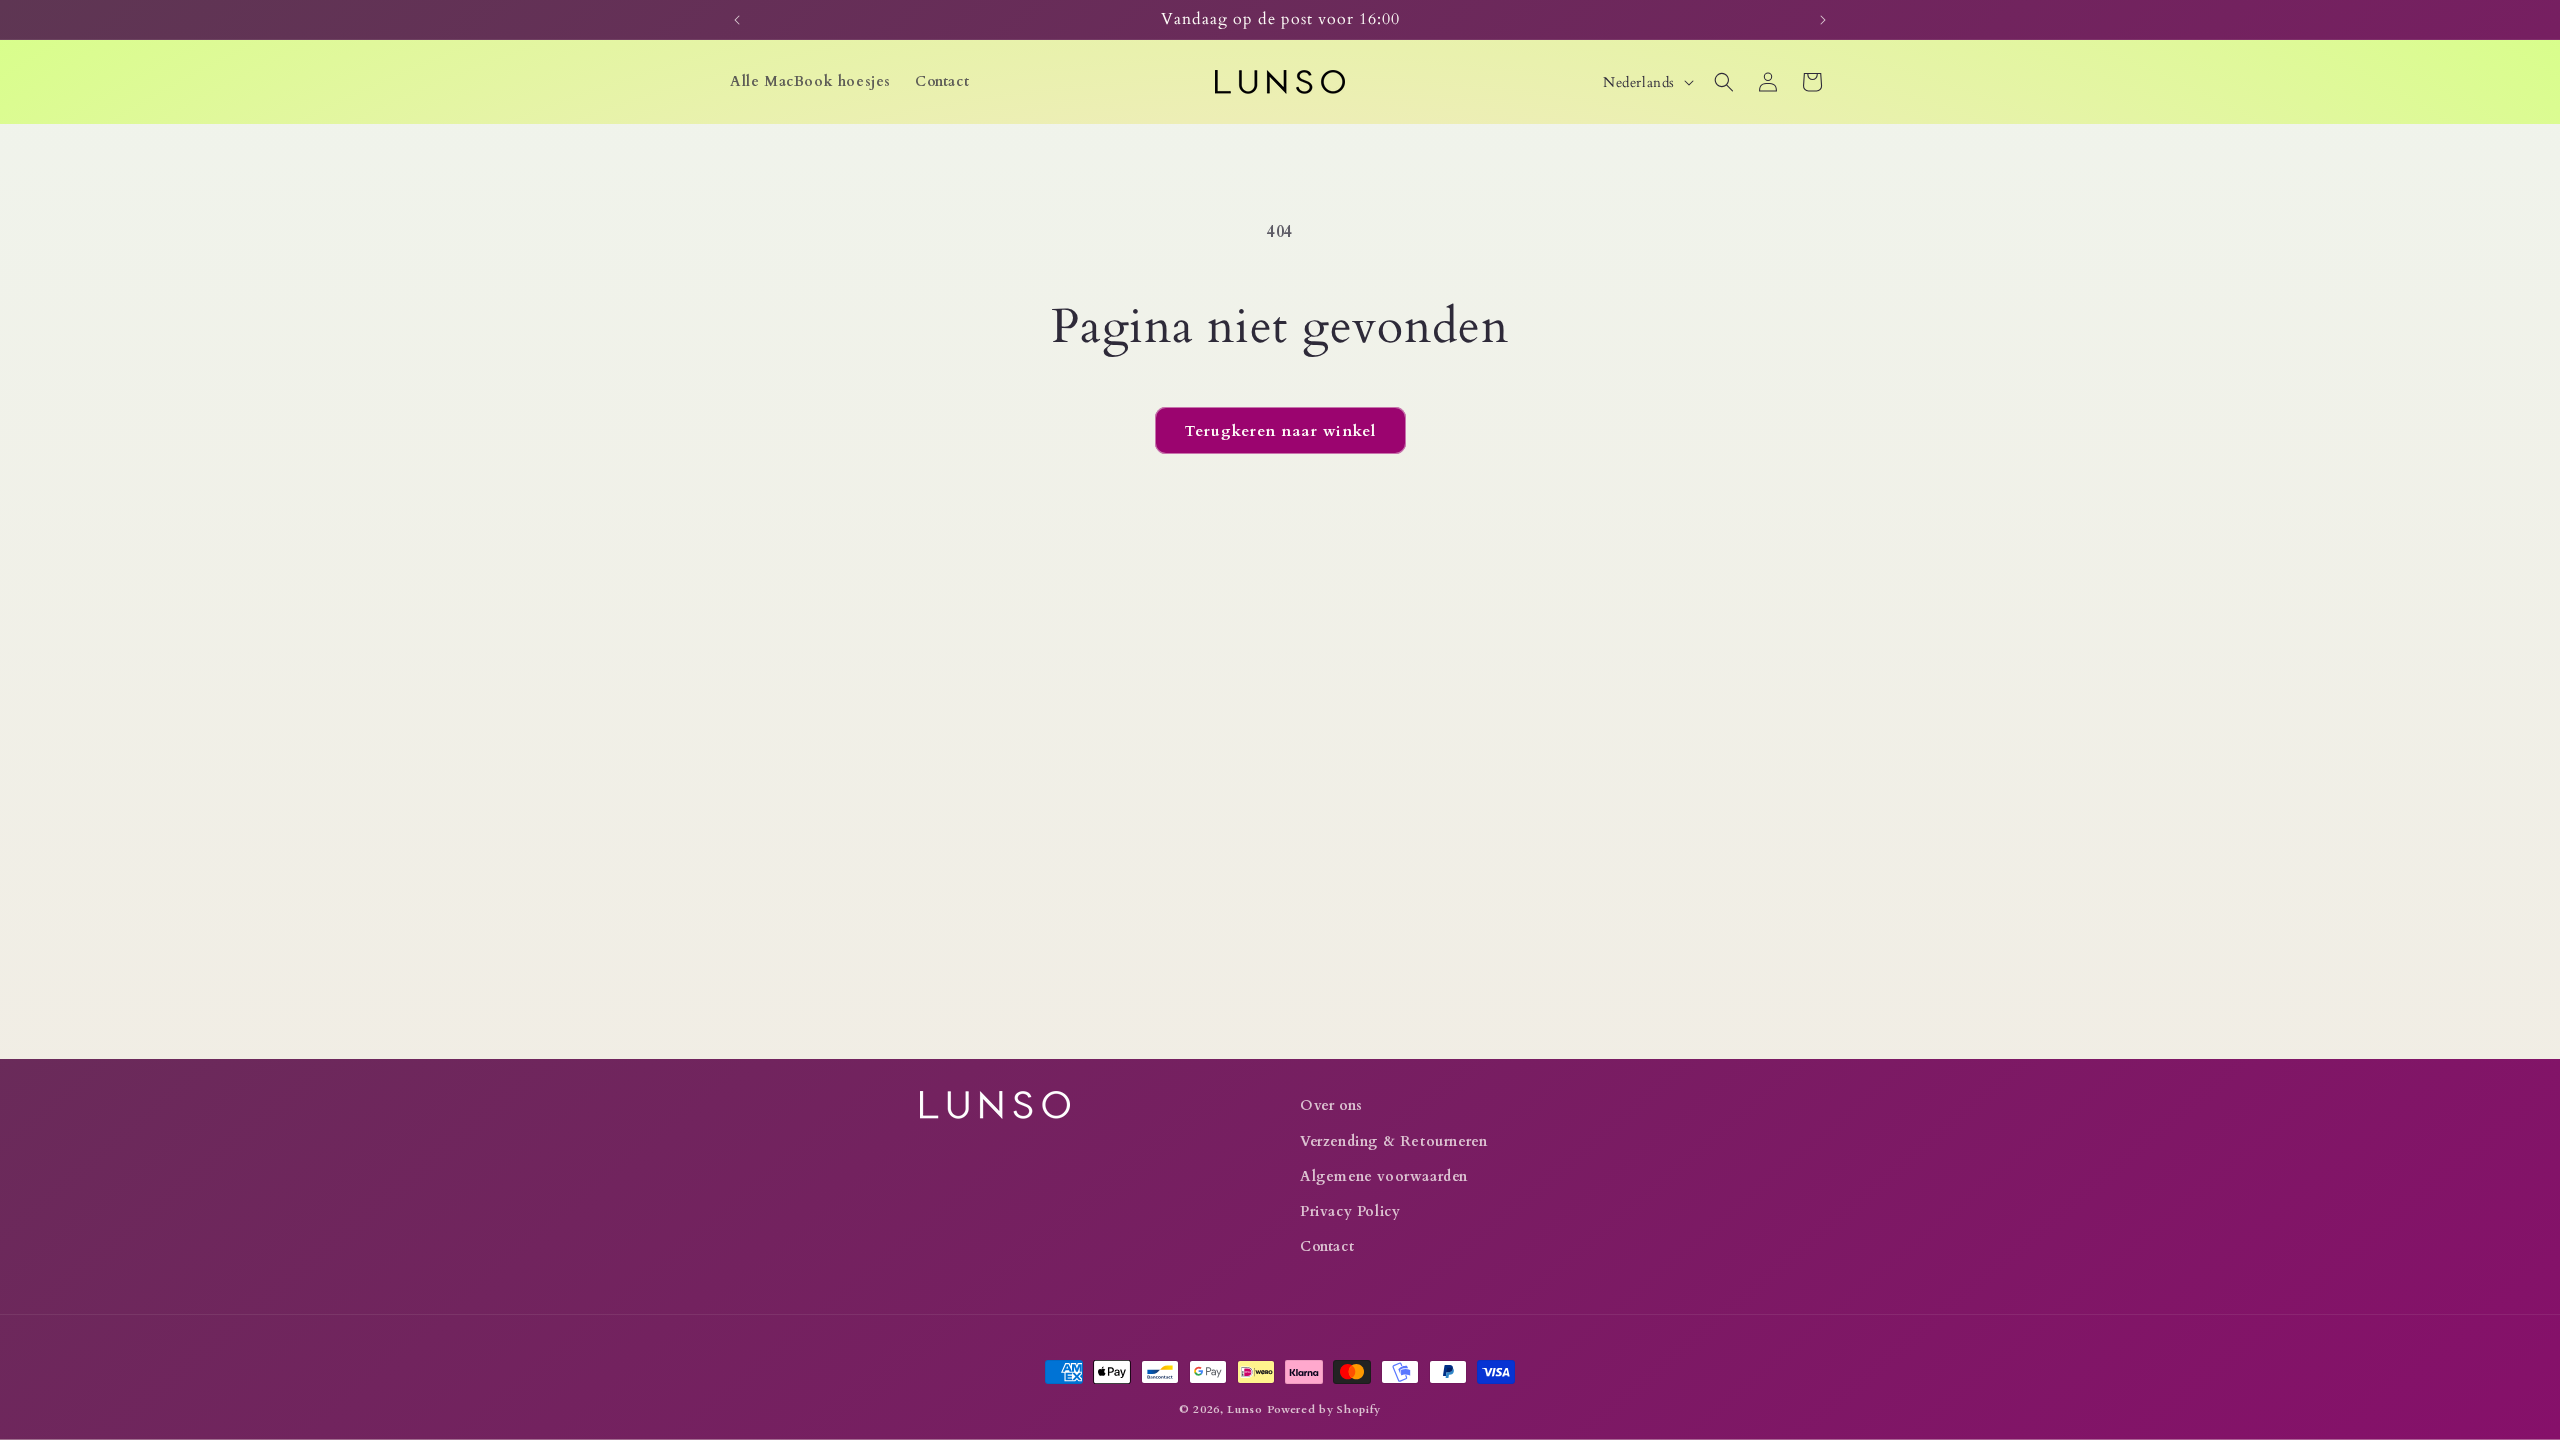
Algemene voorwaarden (1384, 1176)
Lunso (1245, 1409)
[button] (1724, 82)
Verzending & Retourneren (1393, 1141)
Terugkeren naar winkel (1280, 431)
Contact (1327, 1246)
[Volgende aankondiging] (1823, 20)
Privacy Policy (1350, 1211)
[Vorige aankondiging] (737, 20)
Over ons (1331, 1105)
